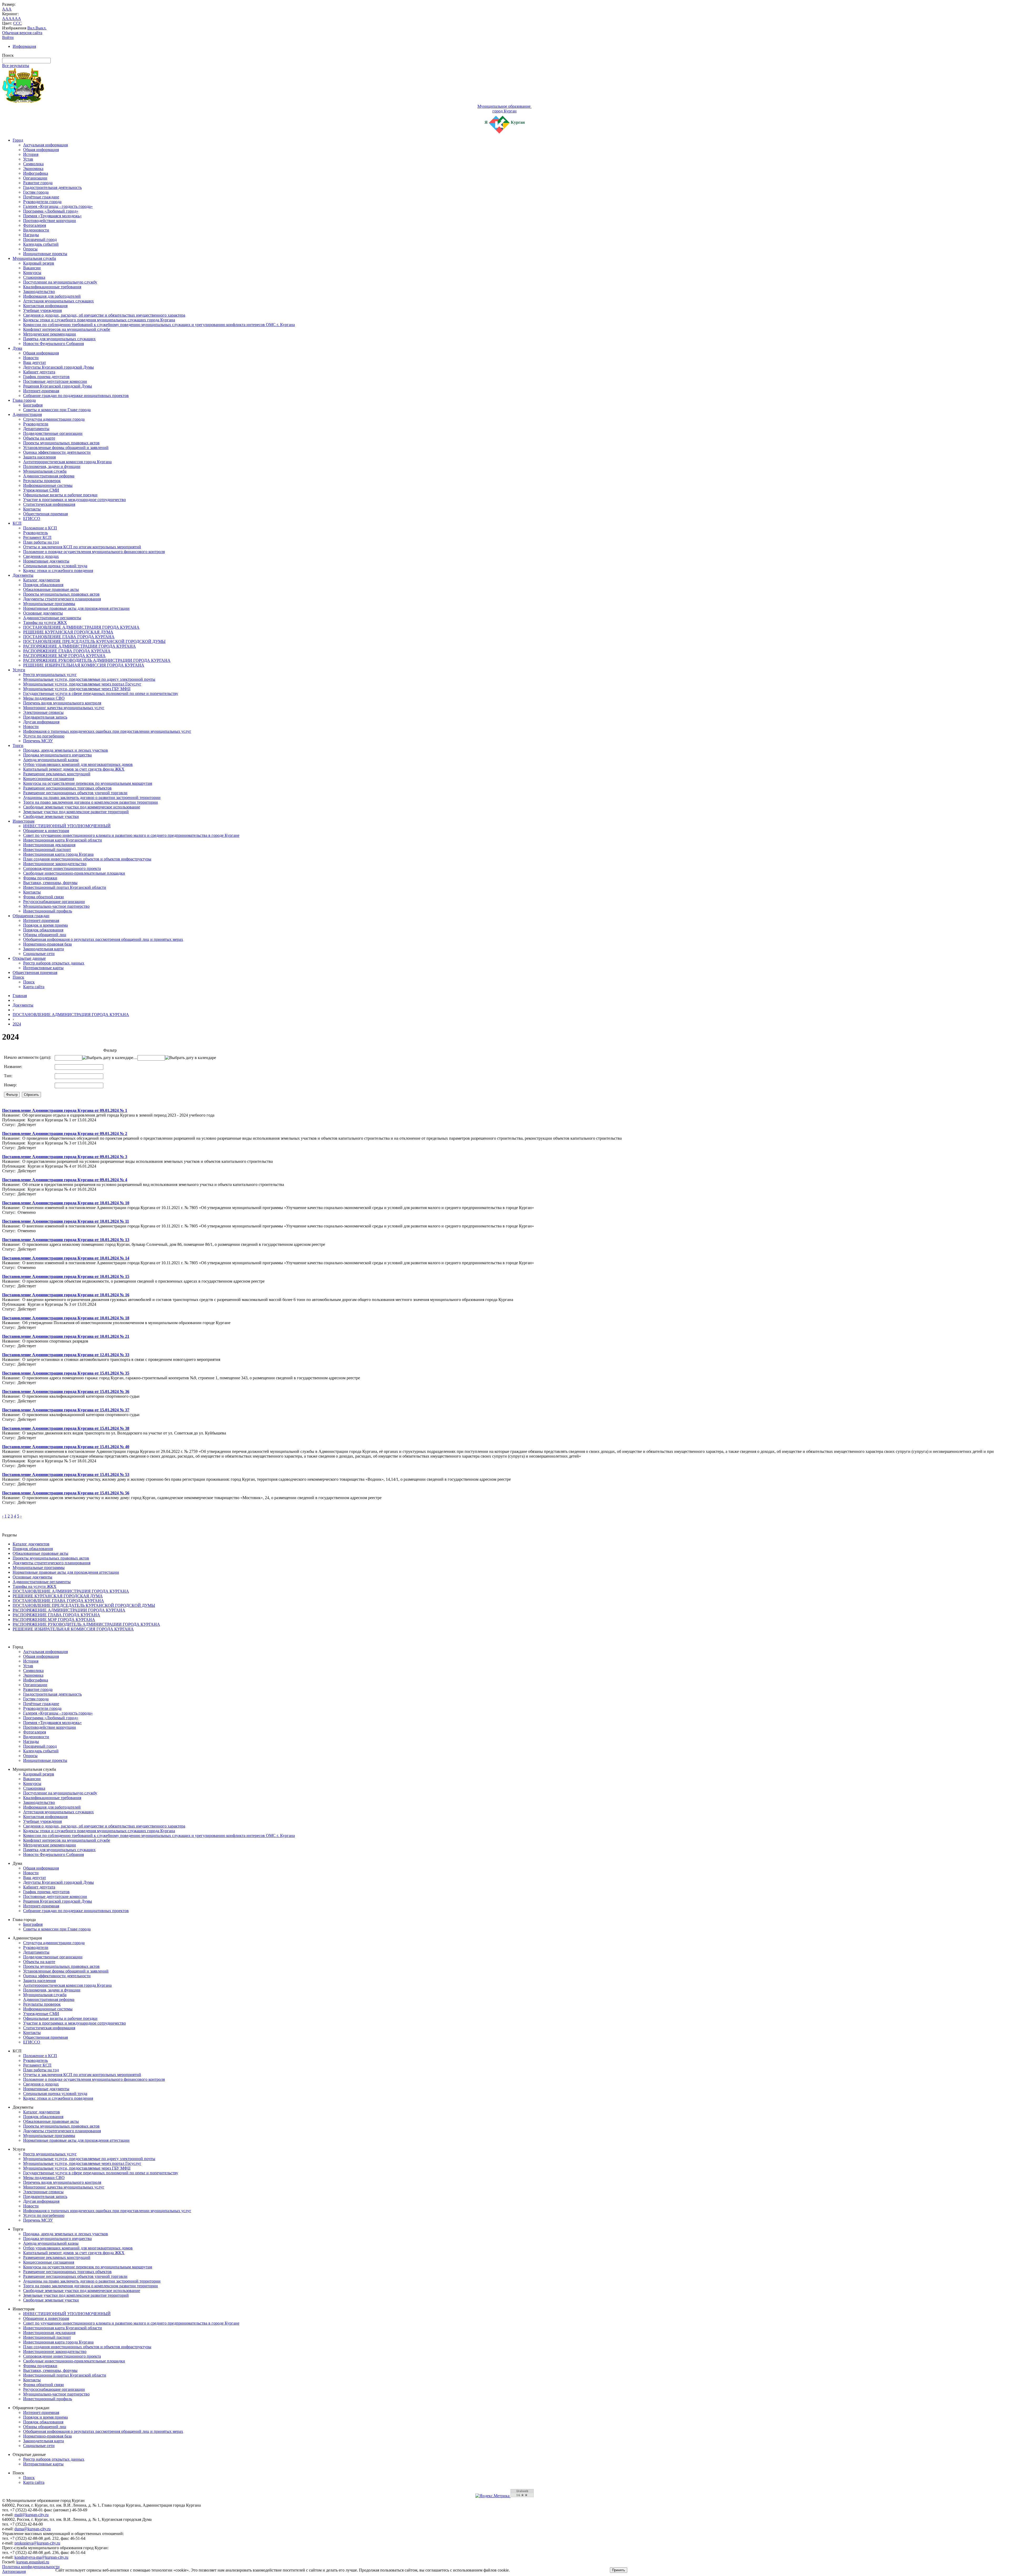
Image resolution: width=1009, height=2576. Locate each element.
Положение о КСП (40, 528)
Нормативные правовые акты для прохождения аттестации (76, 608)
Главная (20, 996)
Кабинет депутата (39, 372)
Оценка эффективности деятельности (57, 452)
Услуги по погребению (44, 736)
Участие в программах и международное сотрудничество (74, 500)
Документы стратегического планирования (62, 599)
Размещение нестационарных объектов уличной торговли (75, 793)
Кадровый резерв (39, 263)
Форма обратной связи (43, 897)
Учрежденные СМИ (41, 490)
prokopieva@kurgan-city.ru (37, 2543)
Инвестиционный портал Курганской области (65, 887)
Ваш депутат (35, 362)
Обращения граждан (31, 916)
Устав (28, 159)
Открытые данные (29, 958)
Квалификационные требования (52, 287)
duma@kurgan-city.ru (33, 2529)
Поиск (18, 977)
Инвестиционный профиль (48, 911)
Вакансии (32, 268)
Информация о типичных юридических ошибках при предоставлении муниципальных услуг (107, 731)
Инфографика (36, 173)
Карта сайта (34, 987)
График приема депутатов (46, 377)
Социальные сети (39, 954)
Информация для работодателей (52, 296)
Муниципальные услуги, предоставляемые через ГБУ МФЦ (77, 689)
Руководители (36, 424)
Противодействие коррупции (50, 221)
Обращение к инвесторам (46, 831)
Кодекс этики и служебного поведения (58, 571)
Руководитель (35, 533)
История (31, 154)
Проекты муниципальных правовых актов (61, 443)
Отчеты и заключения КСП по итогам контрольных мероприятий (82, 547)
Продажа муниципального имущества (57, 755)
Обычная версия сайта (22, 33)
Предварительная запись (45, 717)
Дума (17, 348)
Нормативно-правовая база (47, 944)
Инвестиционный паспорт (47, 850)
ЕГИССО (32, 518)
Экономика (33, 169)
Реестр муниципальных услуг (50, 675)
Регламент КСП (37, 537)
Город (18, 140)
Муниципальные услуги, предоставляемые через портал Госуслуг (82, 684)
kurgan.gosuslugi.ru (33, 2562)
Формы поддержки (40, 878)
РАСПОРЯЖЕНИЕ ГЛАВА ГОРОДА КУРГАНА (67, 651)
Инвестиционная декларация (49, 845)
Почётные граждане (41, 197)
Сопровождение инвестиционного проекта (62, 868)
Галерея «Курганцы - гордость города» (58, 206)
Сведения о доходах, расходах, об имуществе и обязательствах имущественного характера (104, 315)
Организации (35, 178)
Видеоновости (36, 230)
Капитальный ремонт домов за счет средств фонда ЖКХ (74, 769)
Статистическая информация (49, 504)
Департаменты (36, 429)
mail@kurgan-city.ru (32, 2515)
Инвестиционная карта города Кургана (58, 854)
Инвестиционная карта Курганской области (63, 840)
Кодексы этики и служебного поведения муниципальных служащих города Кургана (99, 320)
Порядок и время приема (45, 925)
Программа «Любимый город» (51, 211)
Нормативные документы (46, 561)
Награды (31, 235)
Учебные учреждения (42, 310)
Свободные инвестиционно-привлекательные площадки (74, 873)
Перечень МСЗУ (38, 741)
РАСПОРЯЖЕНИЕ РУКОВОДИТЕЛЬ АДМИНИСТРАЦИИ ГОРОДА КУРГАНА (97, 660)
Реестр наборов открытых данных (54, 963)
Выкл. (41, 28)
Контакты (32, 509)
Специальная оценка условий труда (55, 566)
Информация (24, 46)
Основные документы (43, 613)
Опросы (30, 249)
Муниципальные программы (49, 604)
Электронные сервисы (43, 712)
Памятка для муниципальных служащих (59, 339)
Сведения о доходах (41, 556)
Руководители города (42, 202)
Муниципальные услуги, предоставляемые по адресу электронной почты (89, 679)
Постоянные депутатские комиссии (55, 381)
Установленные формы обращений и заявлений (66, 448)
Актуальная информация (45, 145)
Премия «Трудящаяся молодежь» (52, 216)
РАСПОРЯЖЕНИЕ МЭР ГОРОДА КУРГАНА (64, 656)
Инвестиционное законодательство (55, 864)
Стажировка (34, 277)
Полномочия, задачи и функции (52, 466)
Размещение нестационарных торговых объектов (67, 788)
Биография (33, 405)
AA (5, 19)
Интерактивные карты (43, 968)
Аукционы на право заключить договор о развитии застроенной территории (92, 797)
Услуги (19, 670)
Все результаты (16, 66)
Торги (18, 745)
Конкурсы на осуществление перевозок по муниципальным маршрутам (88, 783)
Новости (31, 358)
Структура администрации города (54, 419)
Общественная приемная (45, 514)
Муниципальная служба (34, 258)
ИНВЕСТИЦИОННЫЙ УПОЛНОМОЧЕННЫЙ (67, 826)
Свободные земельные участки (51, 816)
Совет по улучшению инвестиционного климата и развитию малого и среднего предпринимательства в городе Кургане (131, 835)
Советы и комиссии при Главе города (57, 410)
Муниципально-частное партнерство (56, 906)
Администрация (27, 414)
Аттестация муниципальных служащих (58, 301)
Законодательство (39, 291)
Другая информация (41, 722)
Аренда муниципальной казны (51, 760)
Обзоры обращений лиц (45, 935)
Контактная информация (45, 306)
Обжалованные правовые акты (51, 589)
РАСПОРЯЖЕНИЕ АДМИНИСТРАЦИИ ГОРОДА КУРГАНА (79, 646)
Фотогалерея (35, 225)
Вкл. (31, 28)
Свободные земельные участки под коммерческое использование (82, 807)
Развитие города (38, 183)
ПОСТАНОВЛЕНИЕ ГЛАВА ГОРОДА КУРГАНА (69, 637)
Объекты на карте (39, 438)
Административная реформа (49, 476)
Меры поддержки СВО (44, 698)
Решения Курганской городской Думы (58, 386)
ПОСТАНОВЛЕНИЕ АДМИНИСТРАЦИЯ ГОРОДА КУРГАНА (81, 627)
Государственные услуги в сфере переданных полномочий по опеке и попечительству (101, 693)
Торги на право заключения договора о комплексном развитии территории (91, 802)
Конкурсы (32, 273)
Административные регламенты (52, 618)
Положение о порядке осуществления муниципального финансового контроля (94, 552)
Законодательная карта (43, 949)
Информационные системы (48, 485)
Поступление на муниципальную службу (60, 282)
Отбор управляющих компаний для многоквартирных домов (78, 764)
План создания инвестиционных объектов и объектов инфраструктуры (87, 859)
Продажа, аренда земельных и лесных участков (66, 750)
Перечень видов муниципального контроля (62, 703)
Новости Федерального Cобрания (53, 344)
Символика (33, 164)
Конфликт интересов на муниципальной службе (67, 329)
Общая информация (41, 150)
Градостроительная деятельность (52, 187)
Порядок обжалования (43, 585)
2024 (17, 1024)
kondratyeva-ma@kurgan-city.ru (41, 2557)
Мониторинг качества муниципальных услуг (64, 708)
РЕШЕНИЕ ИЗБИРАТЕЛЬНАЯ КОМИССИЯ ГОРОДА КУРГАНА (84, 665)
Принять (619, 2570)
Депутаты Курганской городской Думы (58, 367)
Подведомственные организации (53, 433)
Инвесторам (24, 821)
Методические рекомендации (50, 334)
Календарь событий (41, 244)
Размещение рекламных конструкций (57, 774)
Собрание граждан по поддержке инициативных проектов (76, 396)
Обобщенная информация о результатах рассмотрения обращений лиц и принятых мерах (103, 939)
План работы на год (41, 542)
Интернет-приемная (41, 391)
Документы (23, 575)
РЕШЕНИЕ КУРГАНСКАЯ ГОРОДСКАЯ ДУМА (68, 632)
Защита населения (39, 457)
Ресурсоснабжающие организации (54, 902)
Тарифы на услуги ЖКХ (45, 623)
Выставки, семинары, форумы (50, 883)
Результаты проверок (42, 481)
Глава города (24, 400)
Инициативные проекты (45, 254)
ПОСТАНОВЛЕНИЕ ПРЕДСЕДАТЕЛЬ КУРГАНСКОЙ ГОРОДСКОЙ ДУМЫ (94, 641)
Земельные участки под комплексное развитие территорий (76, 812)
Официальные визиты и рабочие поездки (60, 495)
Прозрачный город (40, 239)
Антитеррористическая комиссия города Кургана (67, 462)
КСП (17, 523)
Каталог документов (42, 580)
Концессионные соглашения (49, 779)
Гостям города (36, 192)
